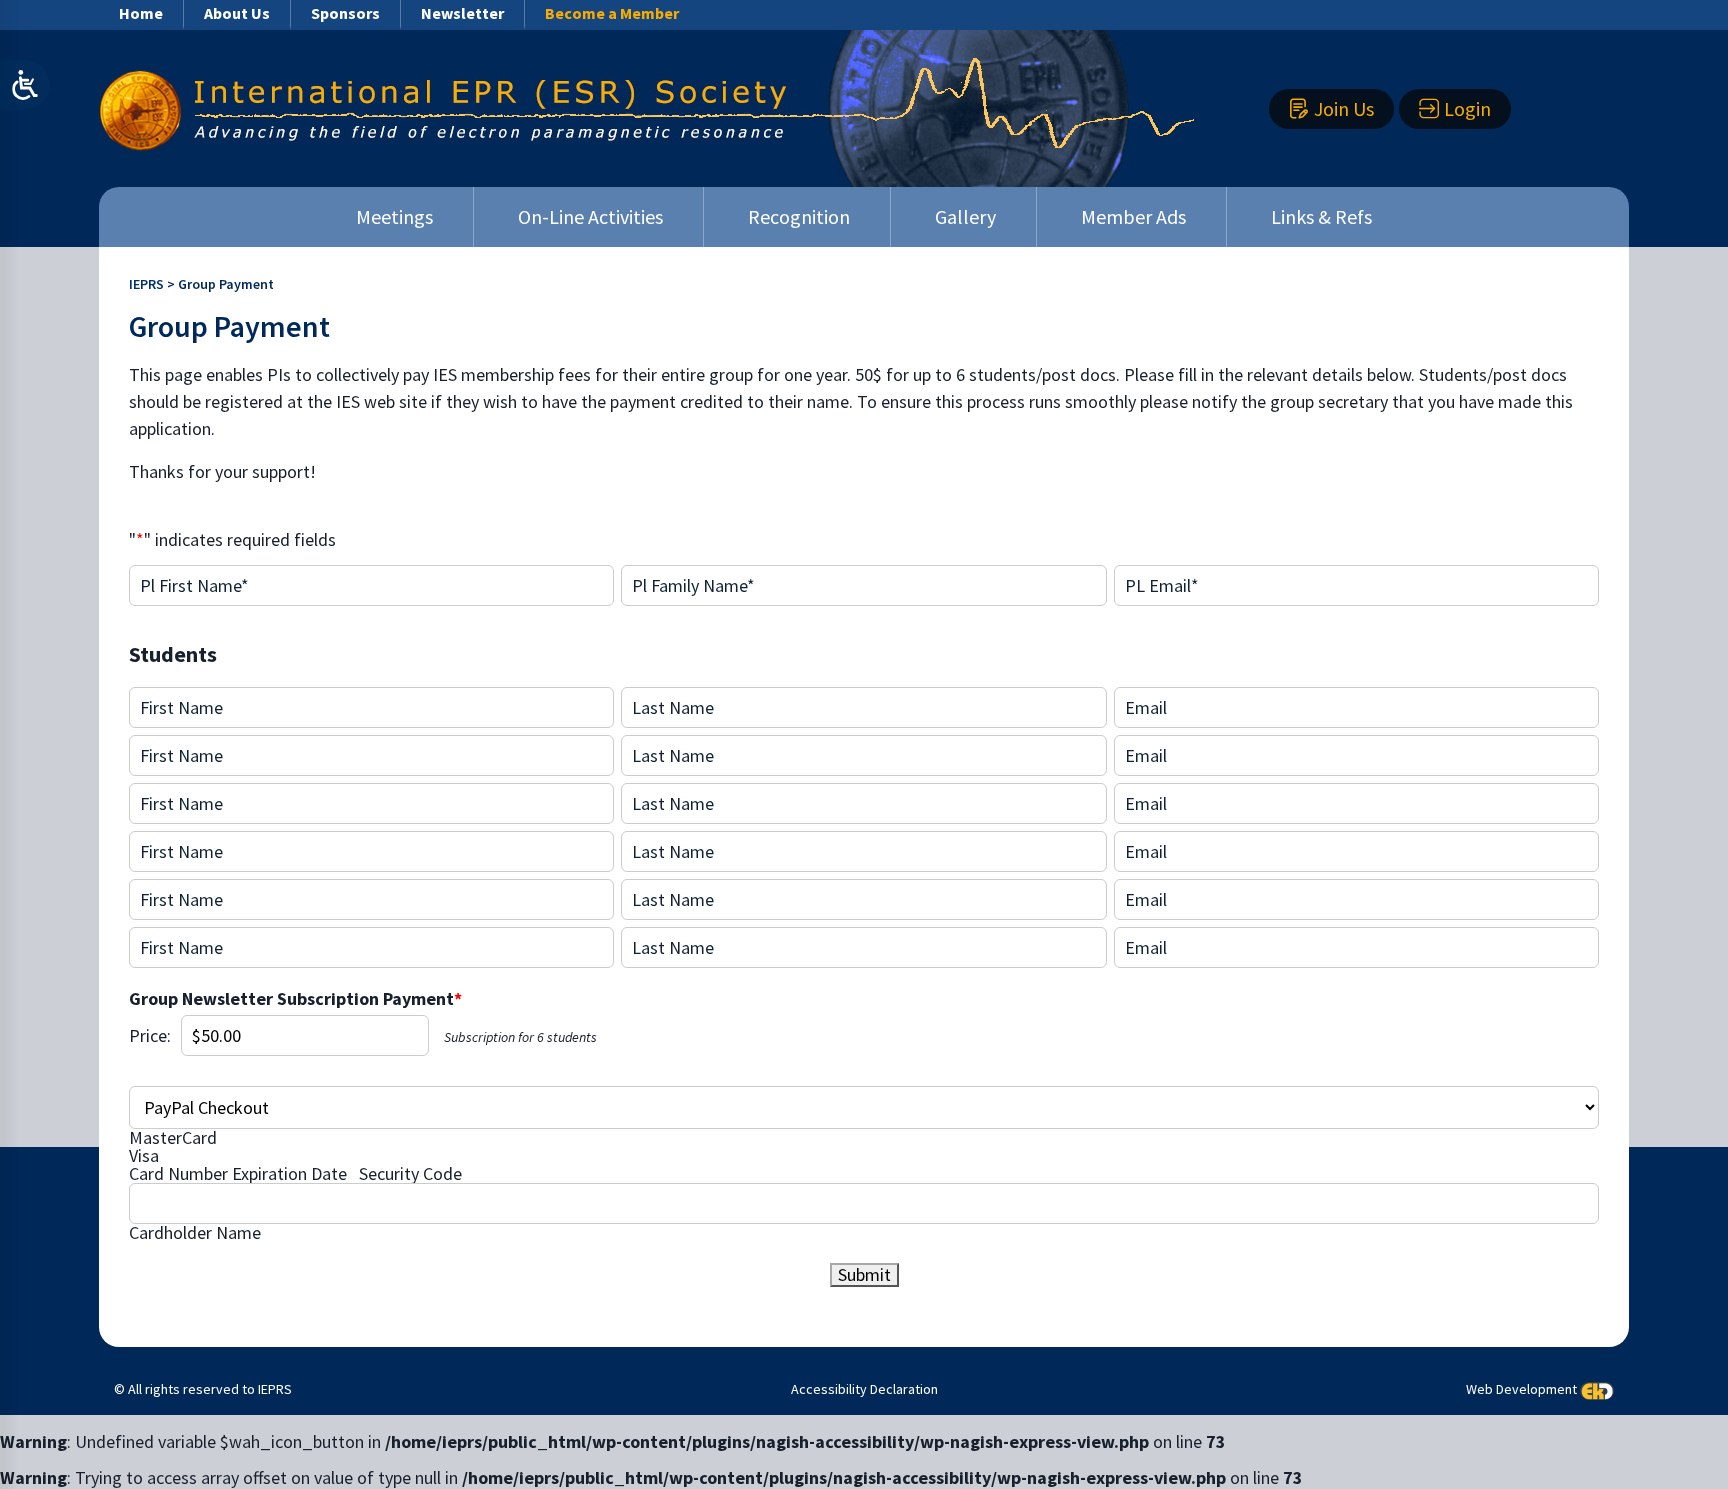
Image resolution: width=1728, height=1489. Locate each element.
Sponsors (345, 13)
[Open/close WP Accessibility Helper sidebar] (25, 85)
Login (1467, 108)
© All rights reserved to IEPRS (203, 1389)
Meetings (394, 216)
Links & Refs (1321, 216)
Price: (150, 1036)
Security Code (410, 1174)
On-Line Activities (590, 216)
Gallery (965, 216)
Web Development (1521, 1389)
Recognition (799, 216)
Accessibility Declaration (864, 1389)
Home (141, 13)
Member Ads (1133, 216)
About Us (237, 13)
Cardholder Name (195, 1233)
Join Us (1344, 108)
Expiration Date (289, 1174)
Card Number (178, 1174)
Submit (864, 1274)
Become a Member (612, 13)
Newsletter (462, 13)
